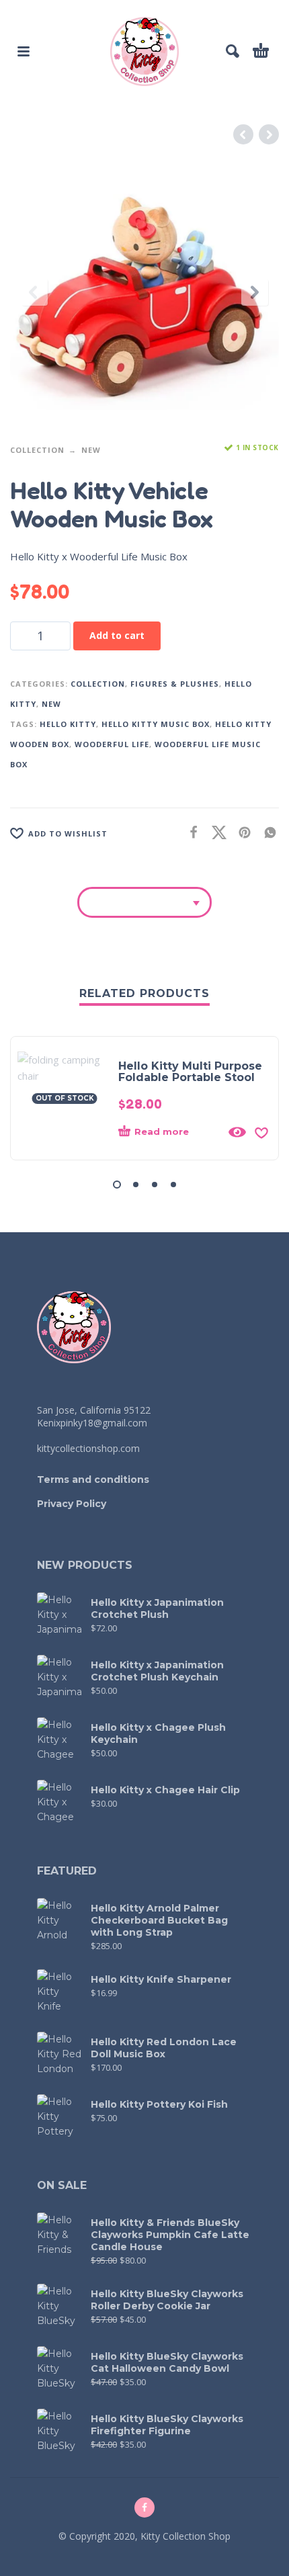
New (91, 450)
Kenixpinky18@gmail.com (92, 1423)
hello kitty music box (156, 724)
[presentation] (34, 292)
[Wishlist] (261, 1132)
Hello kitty (68, 724)
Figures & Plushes (175, 684)
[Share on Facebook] (190, 832)
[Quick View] (237, 1132)
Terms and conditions (93, 1479)
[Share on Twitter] (215, 832)
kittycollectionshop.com (88, 1448)
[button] (24, 51)
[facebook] (144, 2507)
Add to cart (117, 635)
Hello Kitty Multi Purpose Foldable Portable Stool (190, 1072)
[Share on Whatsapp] (266, 832)
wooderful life (112, 744)
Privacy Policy (72, 1504)
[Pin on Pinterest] (241, 832)
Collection (37, 450)
